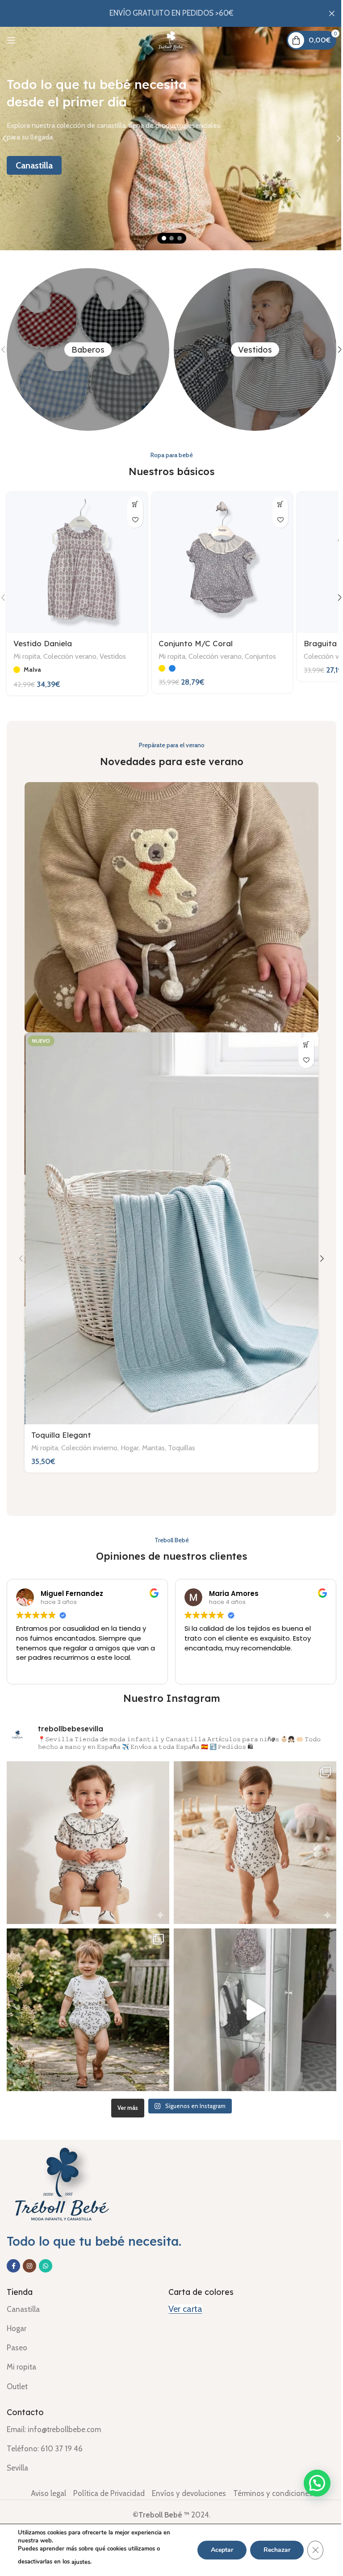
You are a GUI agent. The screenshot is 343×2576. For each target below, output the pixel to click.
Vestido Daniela (43, 640)
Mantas (153, 1435)
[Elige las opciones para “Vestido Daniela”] (132, 504)
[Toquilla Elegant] (168, 1221)
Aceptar (215, 2550)
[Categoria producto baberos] (85, 349)
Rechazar (270, 2550)
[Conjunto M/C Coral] (218, 561)
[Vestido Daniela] (76, 561)
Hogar (130, 1435)
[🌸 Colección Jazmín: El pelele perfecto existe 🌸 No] (250, 1831)
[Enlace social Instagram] (29, 2252)
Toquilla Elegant (61, 1423)
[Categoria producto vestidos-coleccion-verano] (252, 349)
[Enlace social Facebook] (13, 2252)
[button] (333, 596)
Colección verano (70, 653)
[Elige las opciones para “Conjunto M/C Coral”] (274, 504)
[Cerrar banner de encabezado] (325, 13)
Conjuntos (258, 653)
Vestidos (113, 653)
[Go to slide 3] (176, 238)
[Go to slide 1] (160, 238)
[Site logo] (168, 39)
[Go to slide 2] (168, 238)
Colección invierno (89, 1435)
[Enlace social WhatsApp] (46, 2252)
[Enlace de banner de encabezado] (168, 13)
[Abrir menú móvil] (11, 40)
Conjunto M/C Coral (193, 640)
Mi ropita (27, 653)
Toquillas (182, 1435)
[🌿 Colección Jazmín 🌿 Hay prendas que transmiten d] (86, 1998)
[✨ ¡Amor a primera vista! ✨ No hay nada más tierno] (86, 1831)
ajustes (81, 2562)
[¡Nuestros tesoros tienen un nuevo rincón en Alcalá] (250, 1998)
